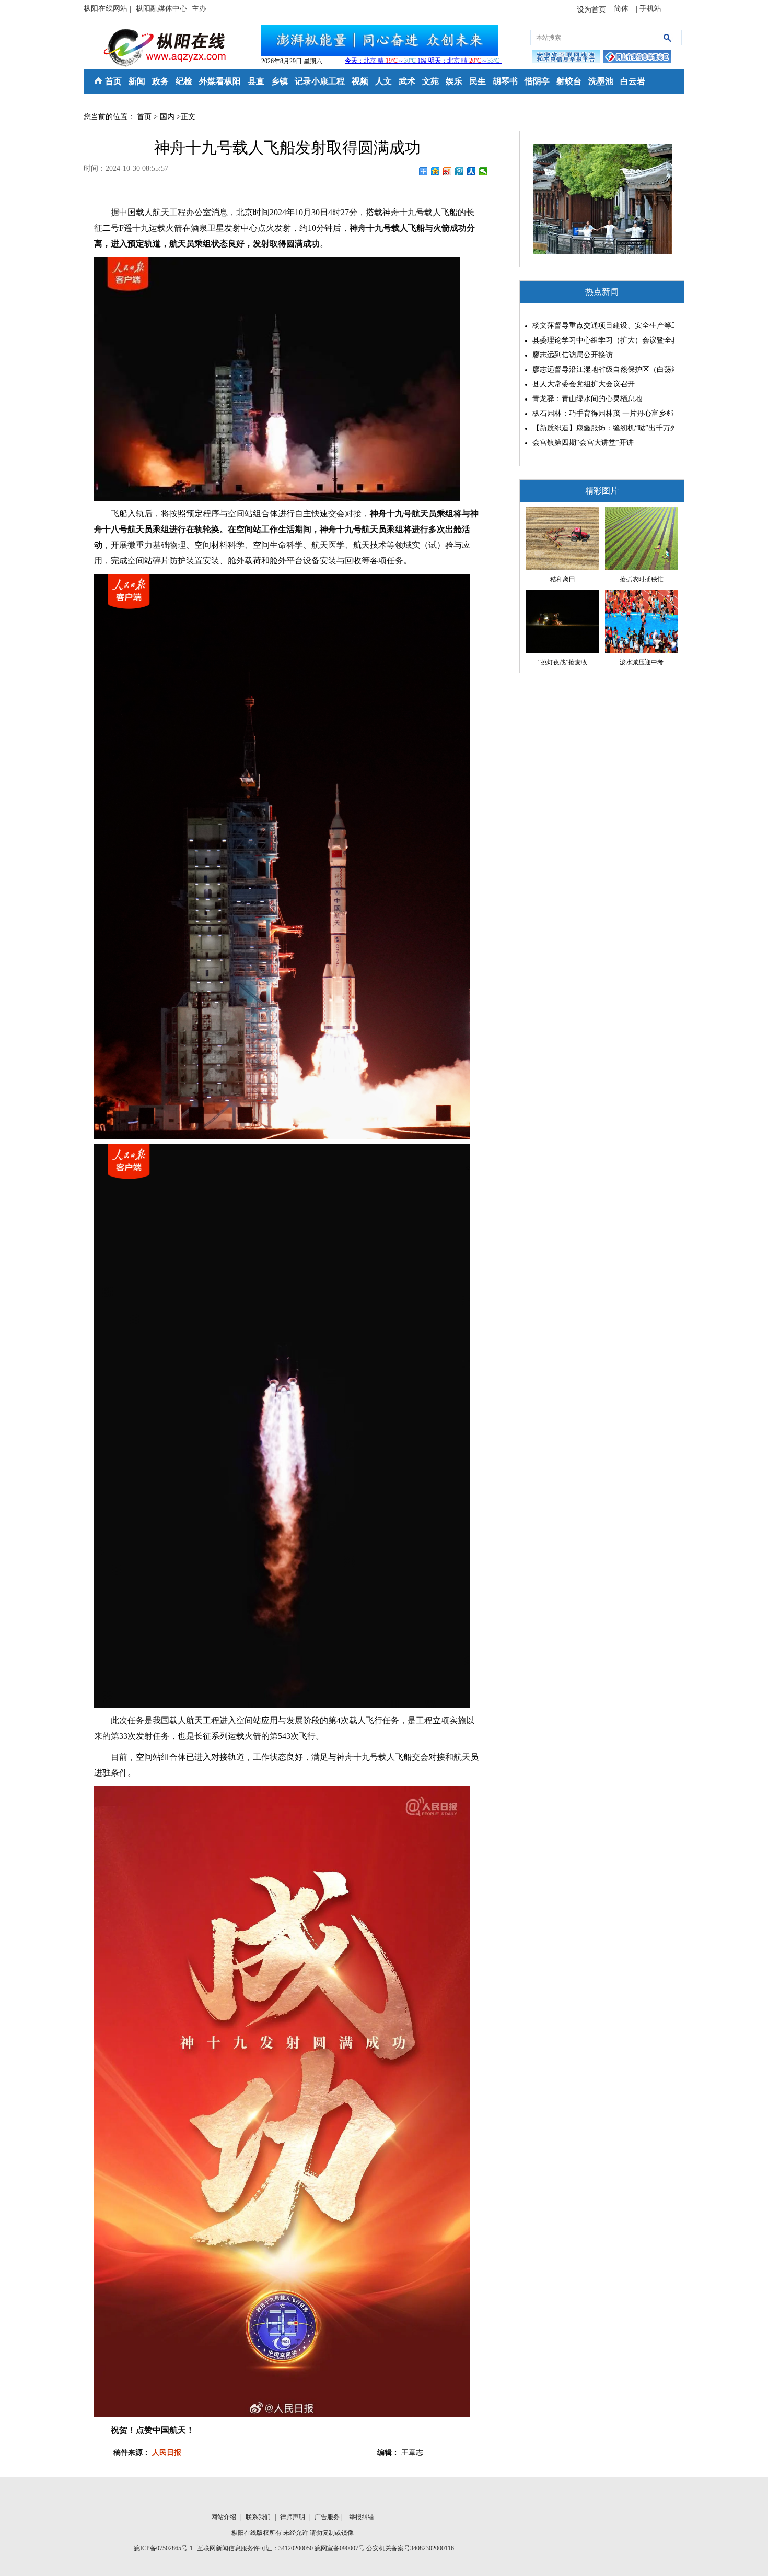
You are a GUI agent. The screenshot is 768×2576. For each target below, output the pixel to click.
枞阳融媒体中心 (162, 9)
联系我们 (259, 2517)
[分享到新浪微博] (447, 171)
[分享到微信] (484, 171)
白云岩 (633, 81)
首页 (113, 81)
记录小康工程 (320, 81)
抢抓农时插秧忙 (642, 579)
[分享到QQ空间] (435, 171)
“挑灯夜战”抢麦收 (563, 662)
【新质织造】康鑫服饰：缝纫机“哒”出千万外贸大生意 (601, 428)
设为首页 (591, 10)
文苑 (430, 81)
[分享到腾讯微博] (459, 171)
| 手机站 (649, 9)
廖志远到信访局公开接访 (573, 355)
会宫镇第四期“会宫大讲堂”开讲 (583, 443)
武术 (407, 81)
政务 (160, 81)
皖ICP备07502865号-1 (163, 2548)
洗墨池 (601, 81)
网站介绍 (224, 2517)
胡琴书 (505, 81)
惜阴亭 (537, 81)
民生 (478, 81)
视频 (360, 81)
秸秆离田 (563, 579)
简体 (622, 9)
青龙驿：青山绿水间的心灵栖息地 (587, 399)
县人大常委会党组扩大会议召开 (584, 384)
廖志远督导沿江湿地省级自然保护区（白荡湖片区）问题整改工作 (601, 369)
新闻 (137, 81)
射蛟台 (569, 81)
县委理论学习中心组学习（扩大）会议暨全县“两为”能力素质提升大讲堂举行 (601, 340)
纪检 (184, 81)
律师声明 (293, 2517)
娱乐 (454, 81)
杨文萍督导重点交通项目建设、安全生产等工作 (601, 326)
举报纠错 (362, 2517)
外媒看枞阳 (220, 81)
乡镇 (280, 81)
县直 (256, 81)
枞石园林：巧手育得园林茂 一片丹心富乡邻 (601, 413)
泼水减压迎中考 (642, 662)
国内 (167, 117)
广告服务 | (329, 2517)
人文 (383, 81)
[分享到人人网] (472, 171)
